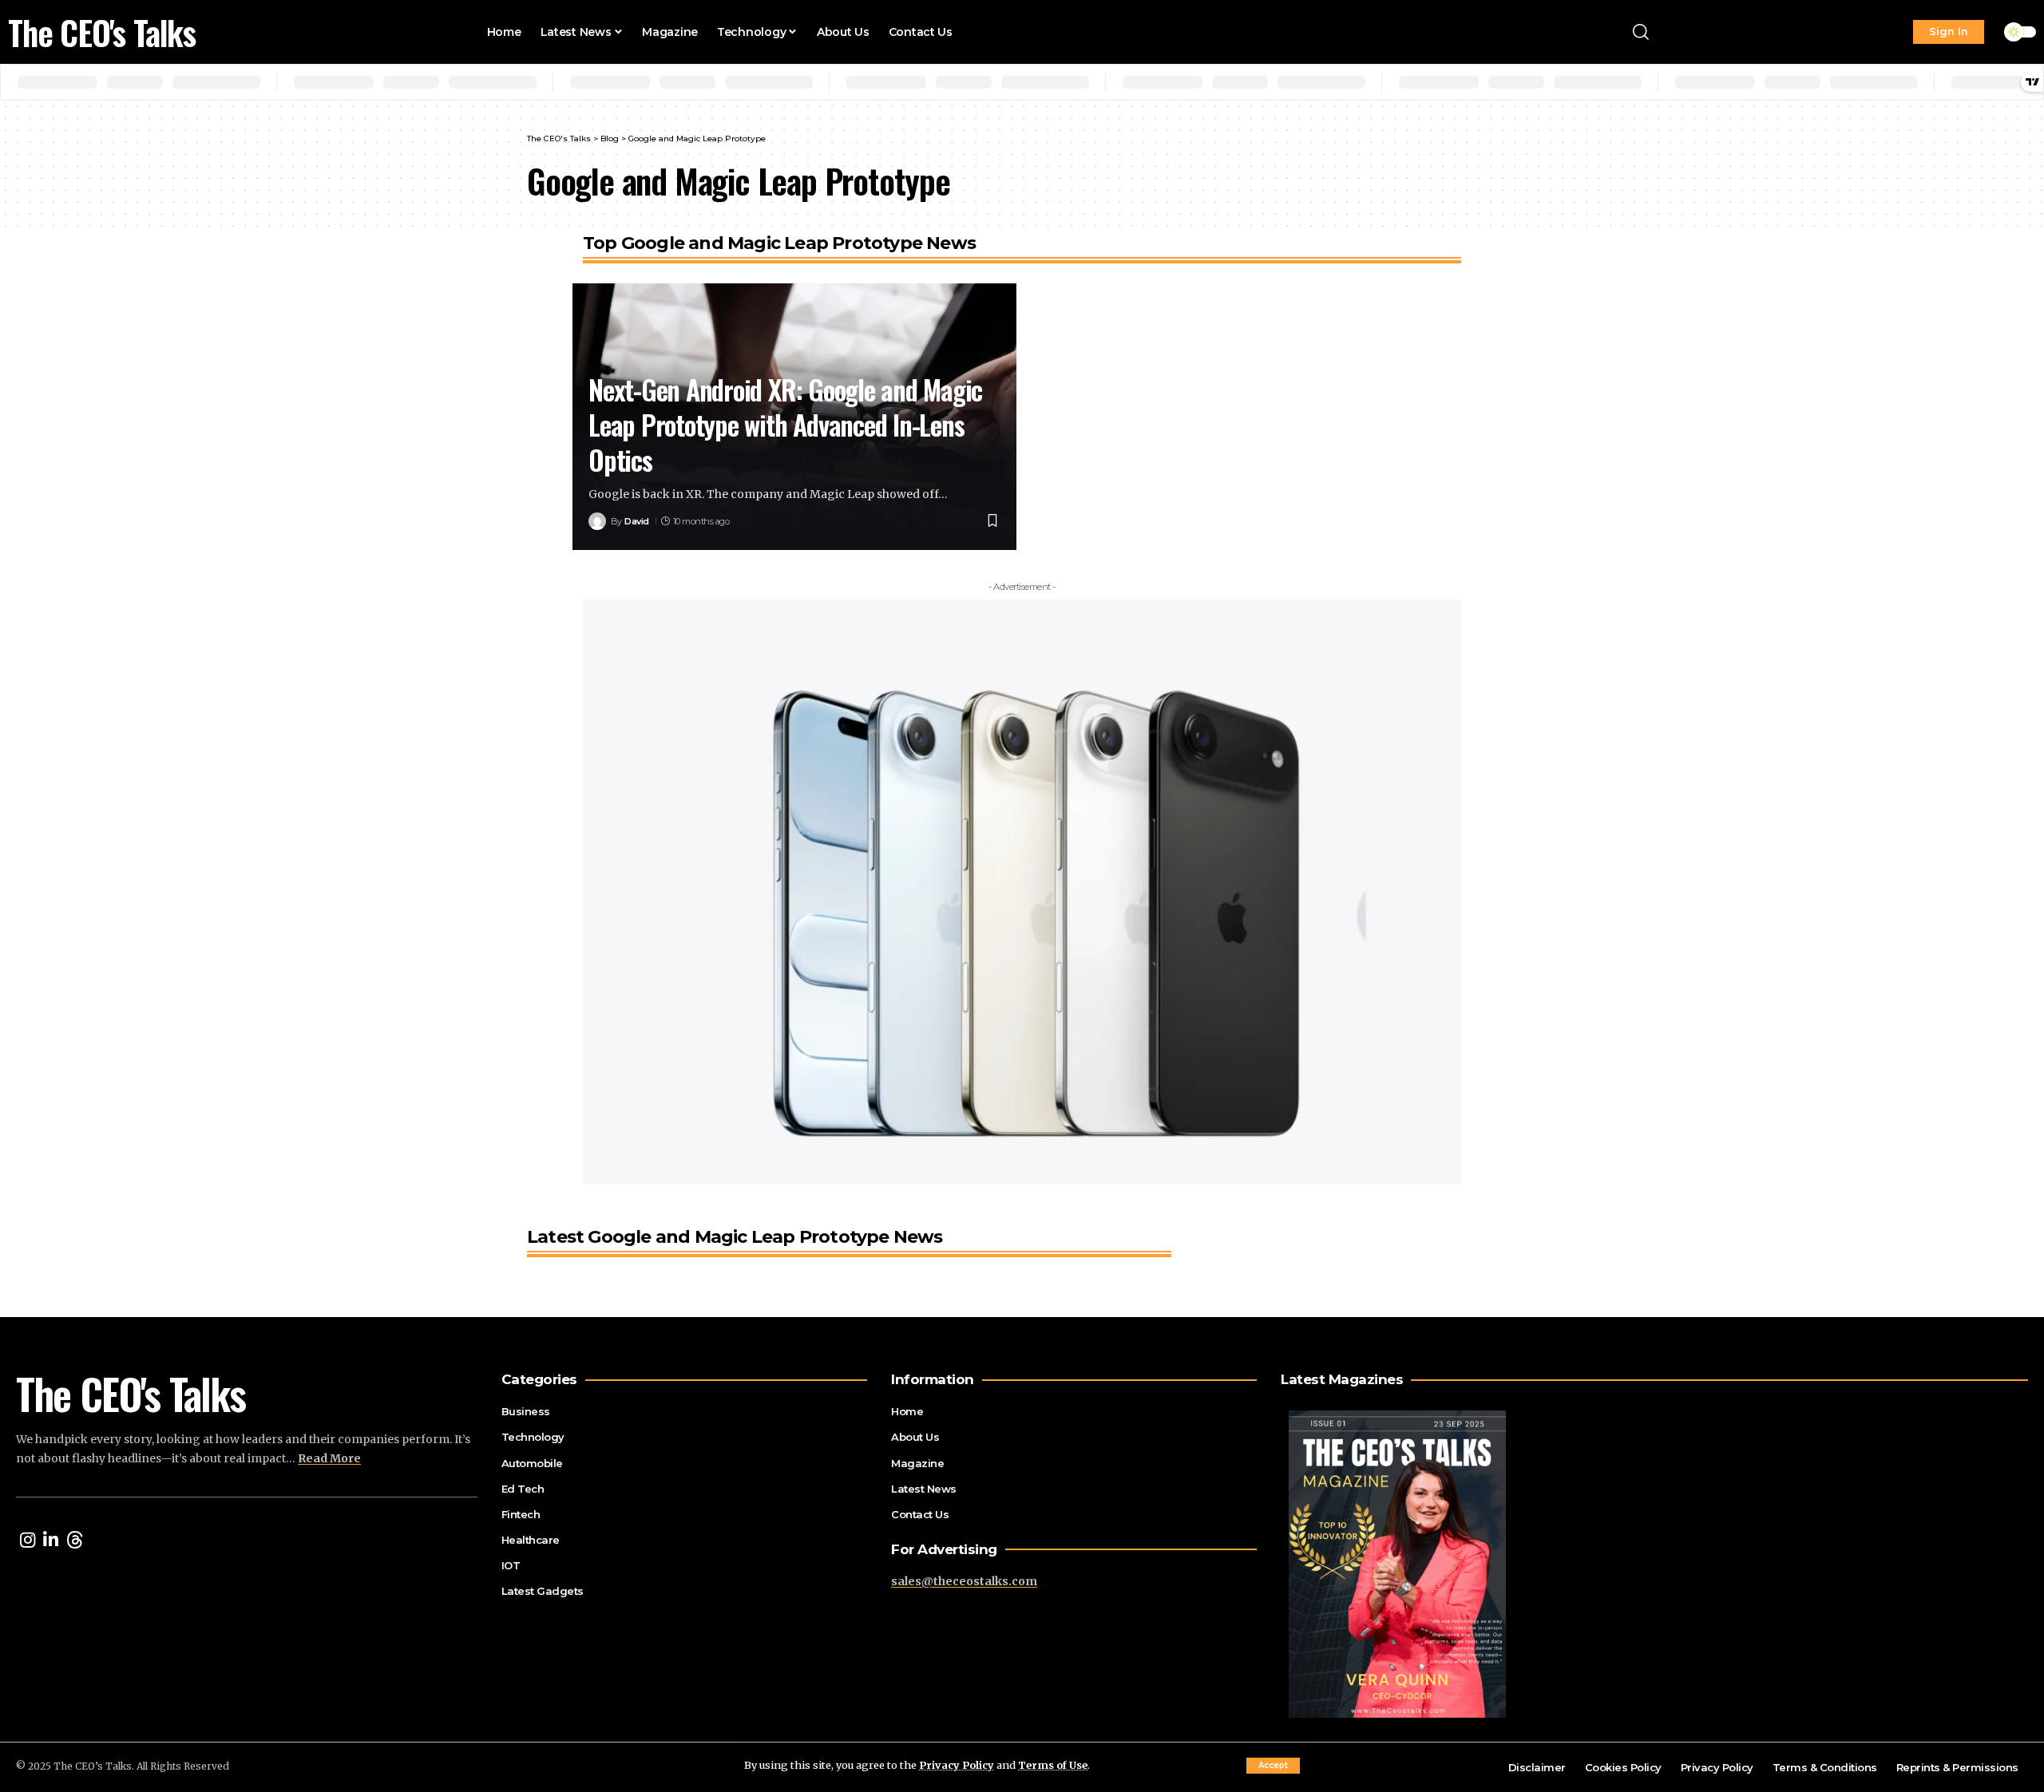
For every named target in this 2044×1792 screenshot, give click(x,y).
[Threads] (75, 1540)
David (637, 521)
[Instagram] (28, 1540)
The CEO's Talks (102, 32)
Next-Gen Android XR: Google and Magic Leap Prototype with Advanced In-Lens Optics (785, 424)
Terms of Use (1053, 1765)
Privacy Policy (957, 1765)
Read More (329, 1458)
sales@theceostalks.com (964, 1581)
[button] (1273, 1766)
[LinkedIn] (51, 1540)
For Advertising (944, 1550)
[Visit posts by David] (597, 521)
